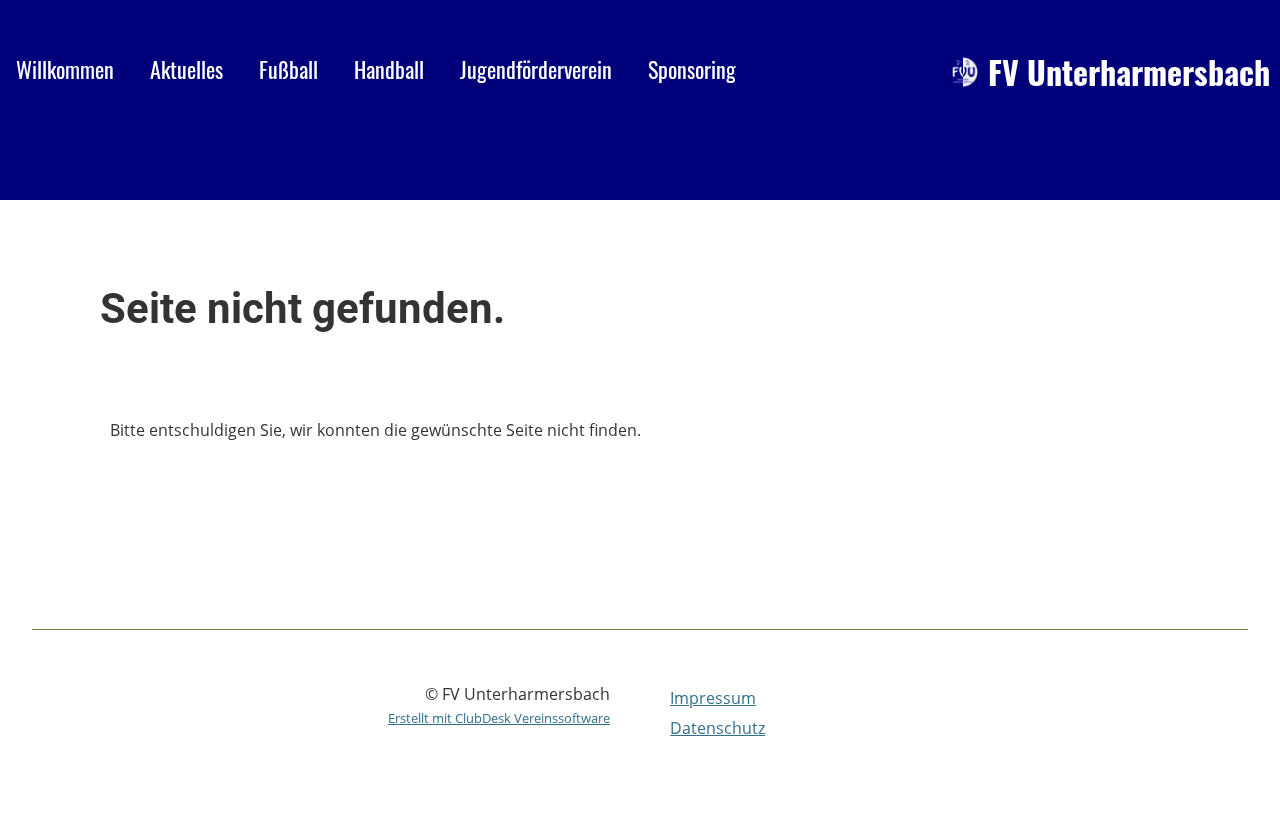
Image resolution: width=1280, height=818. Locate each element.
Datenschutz (717, 728)
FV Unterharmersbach (1129, 72)
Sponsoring (692, 69)
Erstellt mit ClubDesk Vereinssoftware (499, 718)
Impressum (713, 698)
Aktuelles (186, 69)
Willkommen (65, 69)
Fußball (288, 69)
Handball (389, 69)
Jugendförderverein (536, 69)
